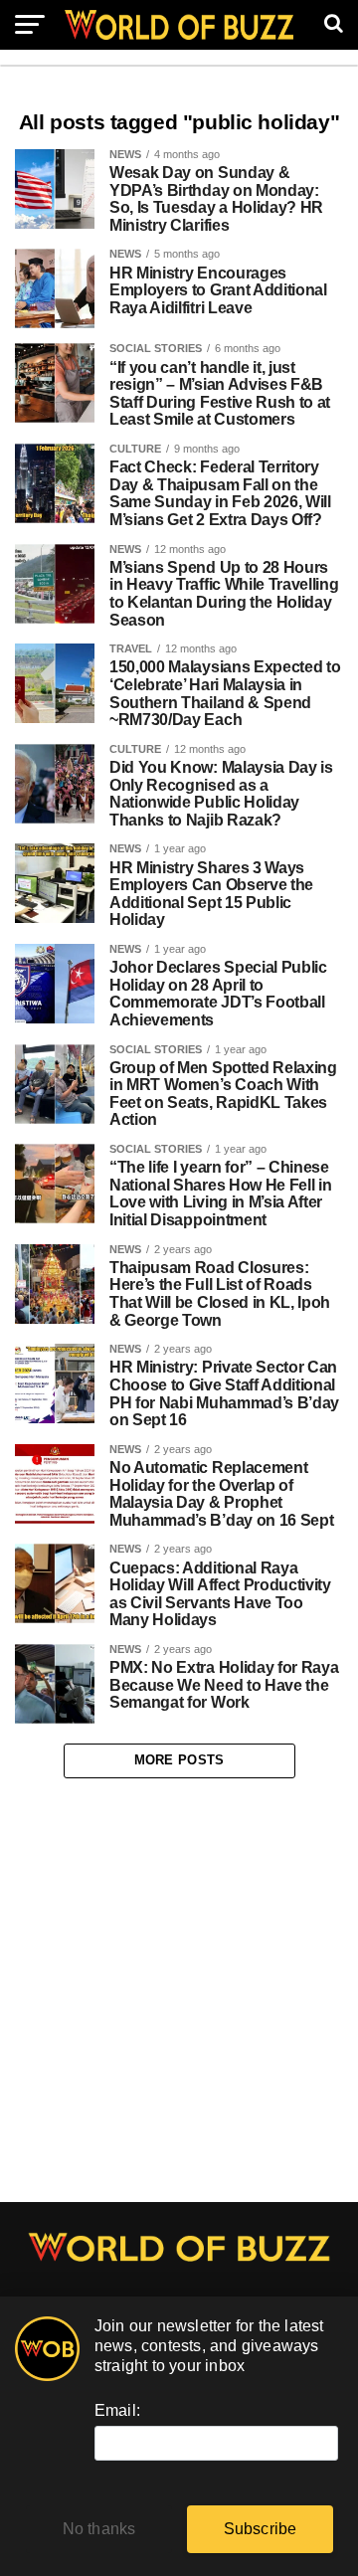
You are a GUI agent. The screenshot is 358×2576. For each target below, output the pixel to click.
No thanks (99, 2529)
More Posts (179, 1760)
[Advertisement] (179, 1990)
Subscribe (261, 2529)
